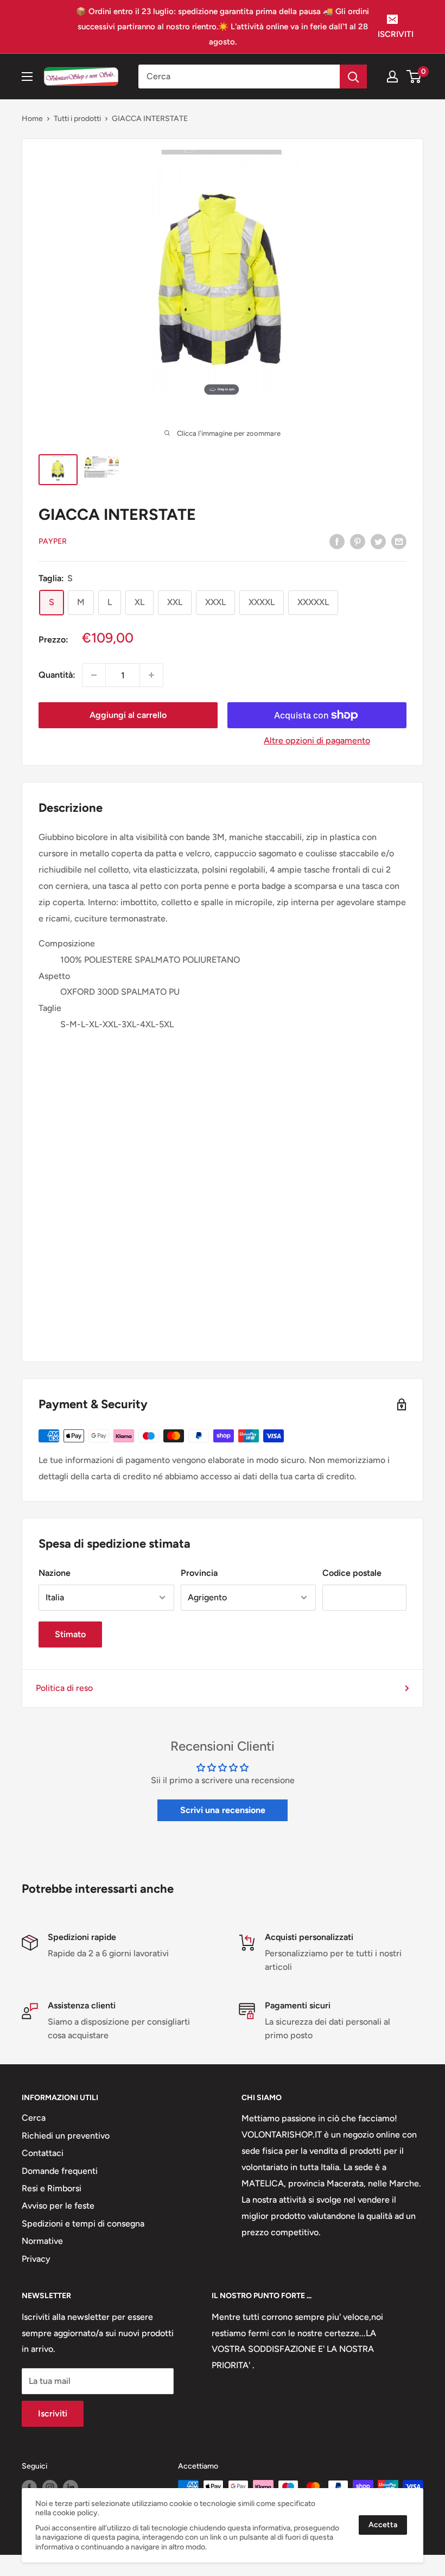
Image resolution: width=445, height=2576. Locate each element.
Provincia (199, 1573)
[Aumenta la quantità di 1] (151, 675)
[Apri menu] (27, 77)
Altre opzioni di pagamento (317, 740)
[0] (414, 77)
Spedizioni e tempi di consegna (83, 2224)
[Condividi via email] (399, 541)
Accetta (383, 2525)
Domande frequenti (60, 2171)
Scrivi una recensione (223, 1810)
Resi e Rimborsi (52, 2188)
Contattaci (43, 2153)
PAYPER (53, 541)
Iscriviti (53, 2413)
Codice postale (352, 1573)
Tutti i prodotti (77, 119)
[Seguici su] (29, 2488)
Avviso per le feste (58, 2206)
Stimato (70, 1634)
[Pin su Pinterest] (358, 541)
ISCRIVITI (396, 34)
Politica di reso (64, 1688)
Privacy (36, 2259)
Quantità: (57, 675)
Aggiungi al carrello (128, 715)
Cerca (34, 2118)
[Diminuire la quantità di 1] (94, 675)
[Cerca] (353, 77)
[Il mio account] (392, 77)
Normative (42, 2241)
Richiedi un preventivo (66, 2136)
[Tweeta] (378, 541)
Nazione (55, 1573)
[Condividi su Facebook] (337, 541)
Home (32, 119)
